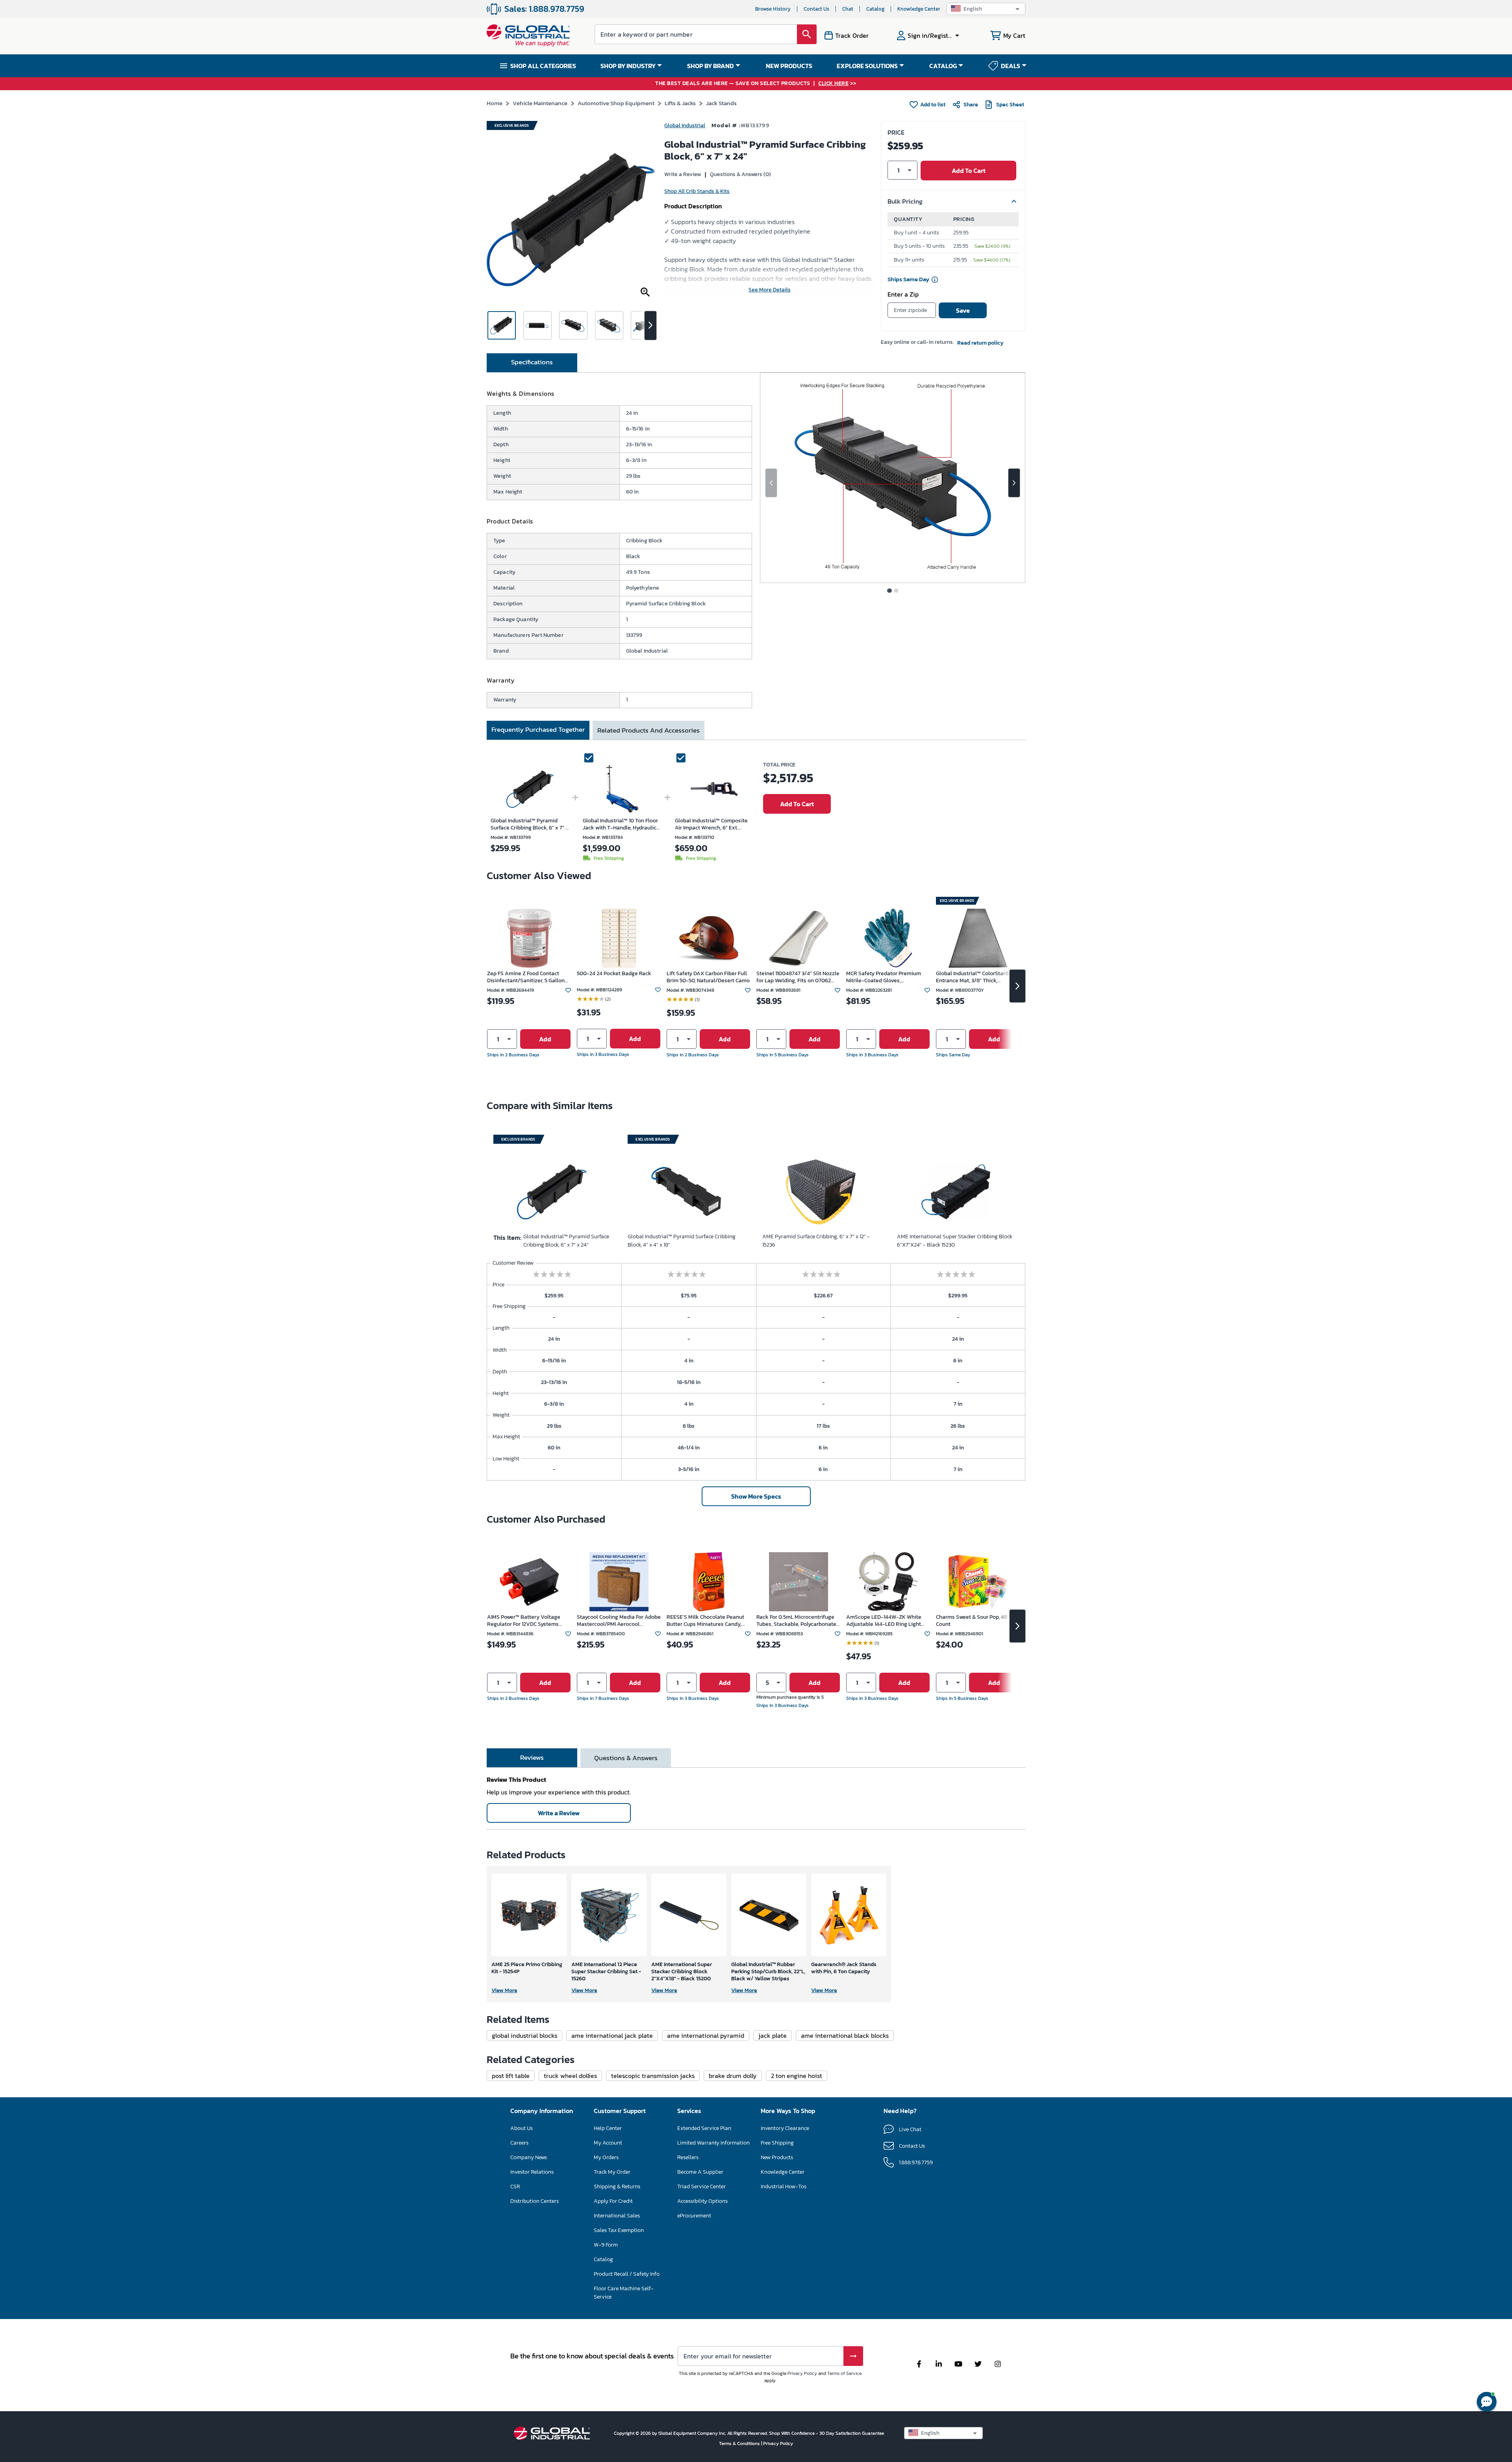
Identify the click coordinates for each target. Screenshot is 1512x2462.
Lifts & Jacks (680, 103)
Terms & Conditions (740, 2443)
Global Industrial (685, 125)
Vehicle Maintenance (540, 103)
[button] (986, 9)
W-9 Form (606, 2245)
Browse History (773, 9)
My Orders (606, 2157)
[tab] (532, 363)
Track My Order (612, 2172)
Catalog (875, 9)
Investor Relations (532, 2172)
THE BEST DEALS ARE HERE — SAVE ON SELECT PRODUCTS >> (756, 84)
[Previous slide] (771, 483)
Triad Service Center (701, 2186)
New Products (777, 2157)
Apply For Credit (613, 2201)
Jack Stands (721, 103)
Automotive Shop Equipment (616, 103)
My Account (608, 2143)
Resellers (688, 2157)
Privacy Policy (802, 2373)
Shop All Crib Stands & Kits (697, 191)
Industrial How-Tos (784, 2186)
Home (495, 103)
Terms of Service (844, 2373)
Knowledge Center (919, 9)
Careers (519, 2143)
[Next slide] (1014, 483)
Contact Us (816, 9)
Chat (848, 9)
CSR (515, 2186)
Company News (529, 2157)
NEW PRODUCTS (789, 66)
